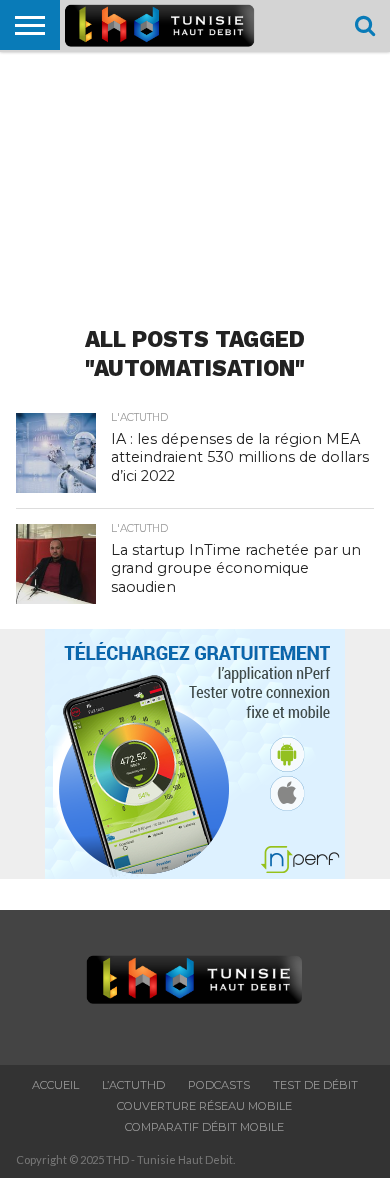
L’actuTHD (133, 1085)
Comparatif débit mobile (204, 1127)
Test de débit (315, 1085)
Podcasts (219, 1085)
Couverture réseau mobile (204, 1106)
